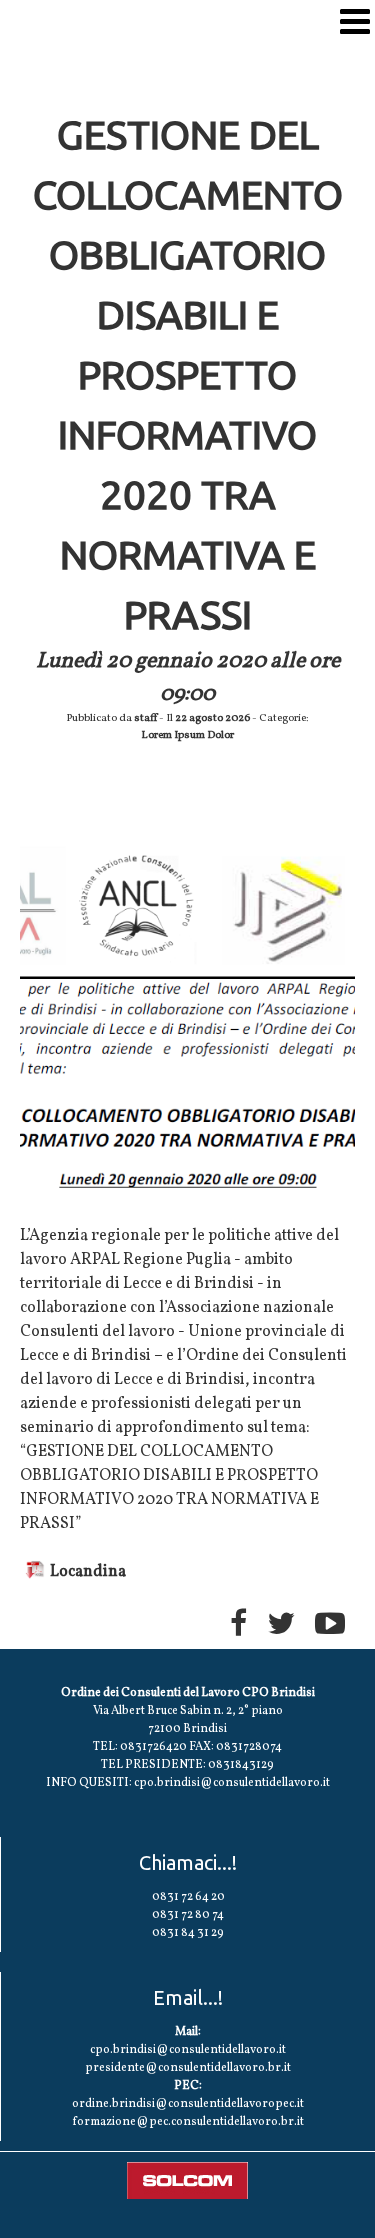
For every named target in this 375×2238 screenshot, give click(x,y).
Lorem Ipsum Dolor (187, 735)
